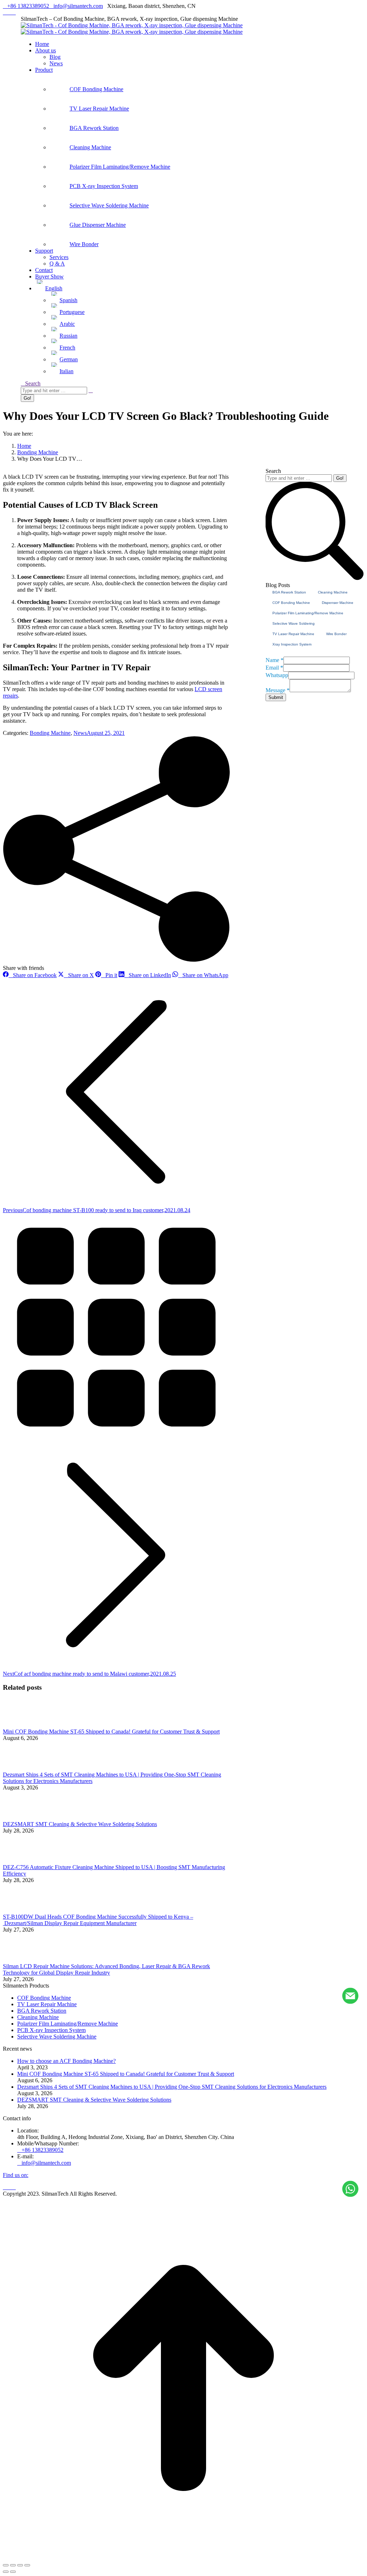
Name (275, 660)
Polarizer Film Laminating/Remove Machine (308, 613)
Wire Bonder (336, 634)
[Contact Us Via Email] (350, 1996)
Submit (276, 697)
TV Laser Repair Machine (293, 634)
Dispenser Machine (338, 603)
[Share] (13, 2565)
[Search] (91, 390)
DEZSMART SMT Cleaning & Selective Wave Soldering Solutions (80, 1824)
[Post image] (23, 1725)
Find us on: (16, 2175)
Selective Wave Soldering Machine (57, 2037)
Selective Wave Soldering (294, 623)
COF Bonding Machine (291, 603)
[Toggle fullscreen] (20, 2565)
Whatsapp (277, 675)
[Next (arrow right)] (13, 2572)
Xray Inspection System (292, 644)
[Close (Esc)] (6, 2565)
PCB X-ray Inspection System (51, 2030)
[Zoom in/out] (27, 2565)
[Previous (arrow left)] (6, 2572)
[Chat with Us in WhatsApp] (350, 2190)
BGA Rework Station (289, 592)
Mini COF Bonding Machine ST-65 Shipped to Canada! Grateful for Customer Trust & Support (111, 1732)
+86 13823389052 (28, 6)
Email (274, 668)
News (80, 733)
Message (278, 690)
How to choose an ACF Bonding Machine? (66, 2061)
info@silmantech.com (78, 6)
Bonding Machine (50, 733)
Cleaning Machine (333, 592)
